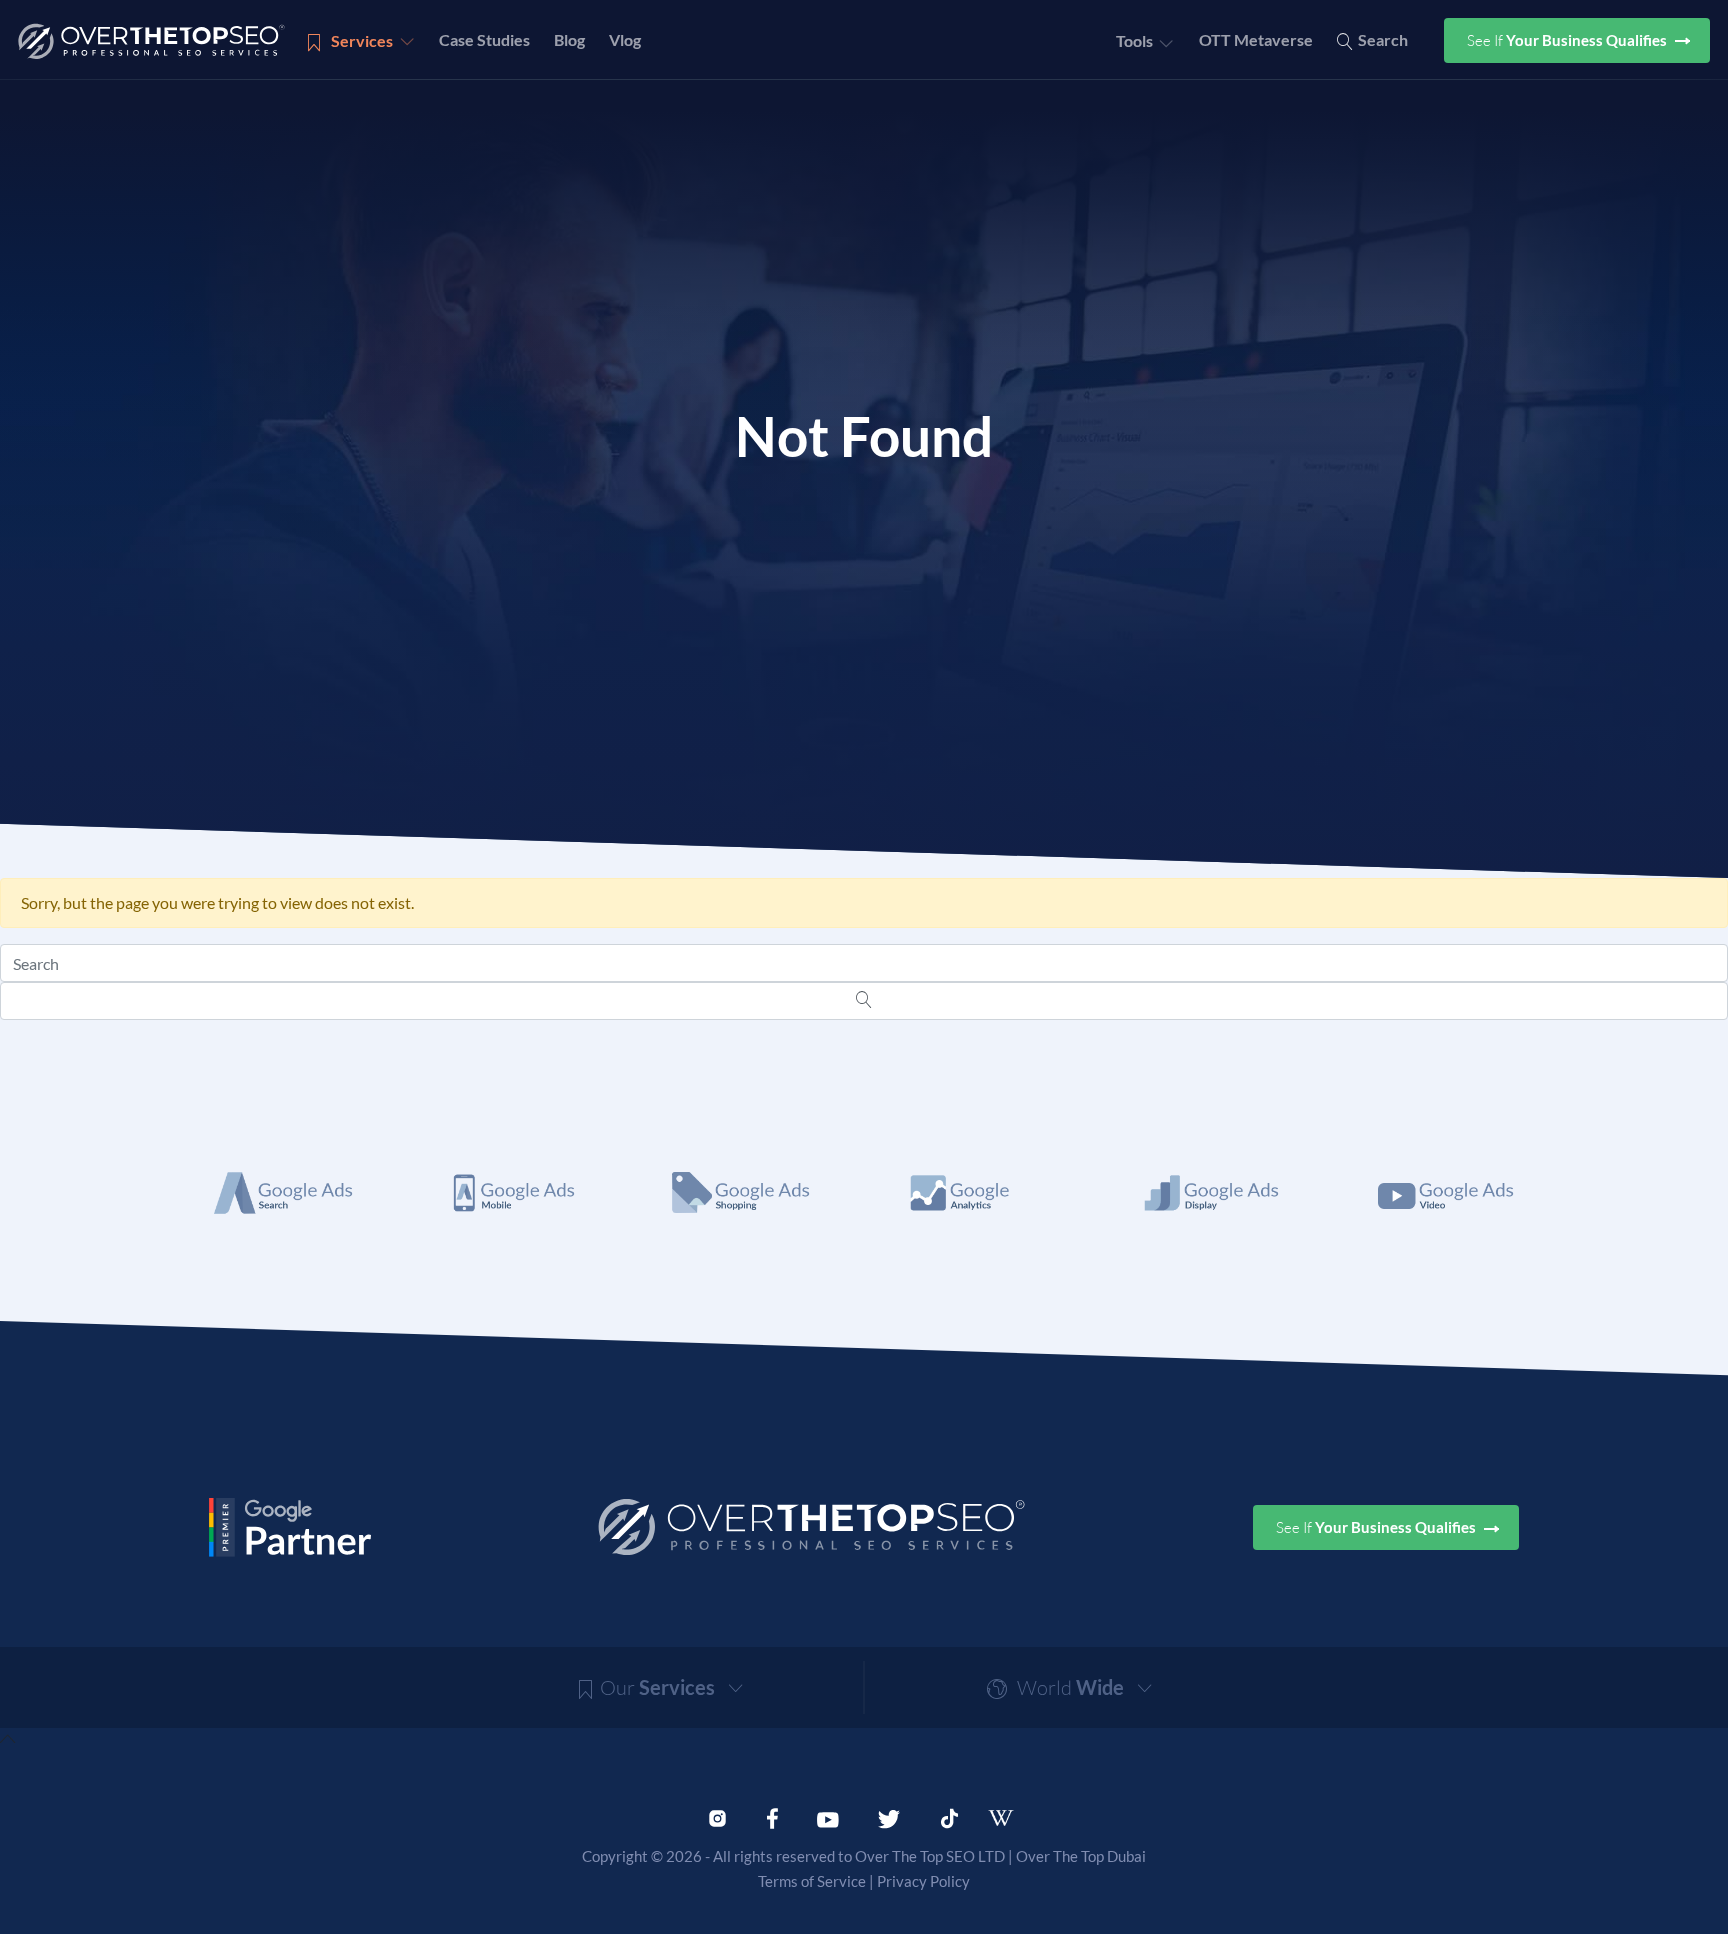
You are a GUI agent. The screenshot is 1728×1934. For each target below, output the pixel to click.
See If (1568, 40)
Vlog (625, 39)
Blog (569, 39)
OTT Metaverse (1256, 39)
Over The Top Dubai (1081, 1856)
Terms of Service (812, 1881)
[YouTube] (828, 1816)
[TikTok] (949, 1816)
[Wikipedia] (1010, 1818)
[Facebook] (772, 1816)
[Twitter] (889, 1816)
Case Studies (484, 39)
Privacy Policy (923, 1881)
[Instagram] (717, 1816)
